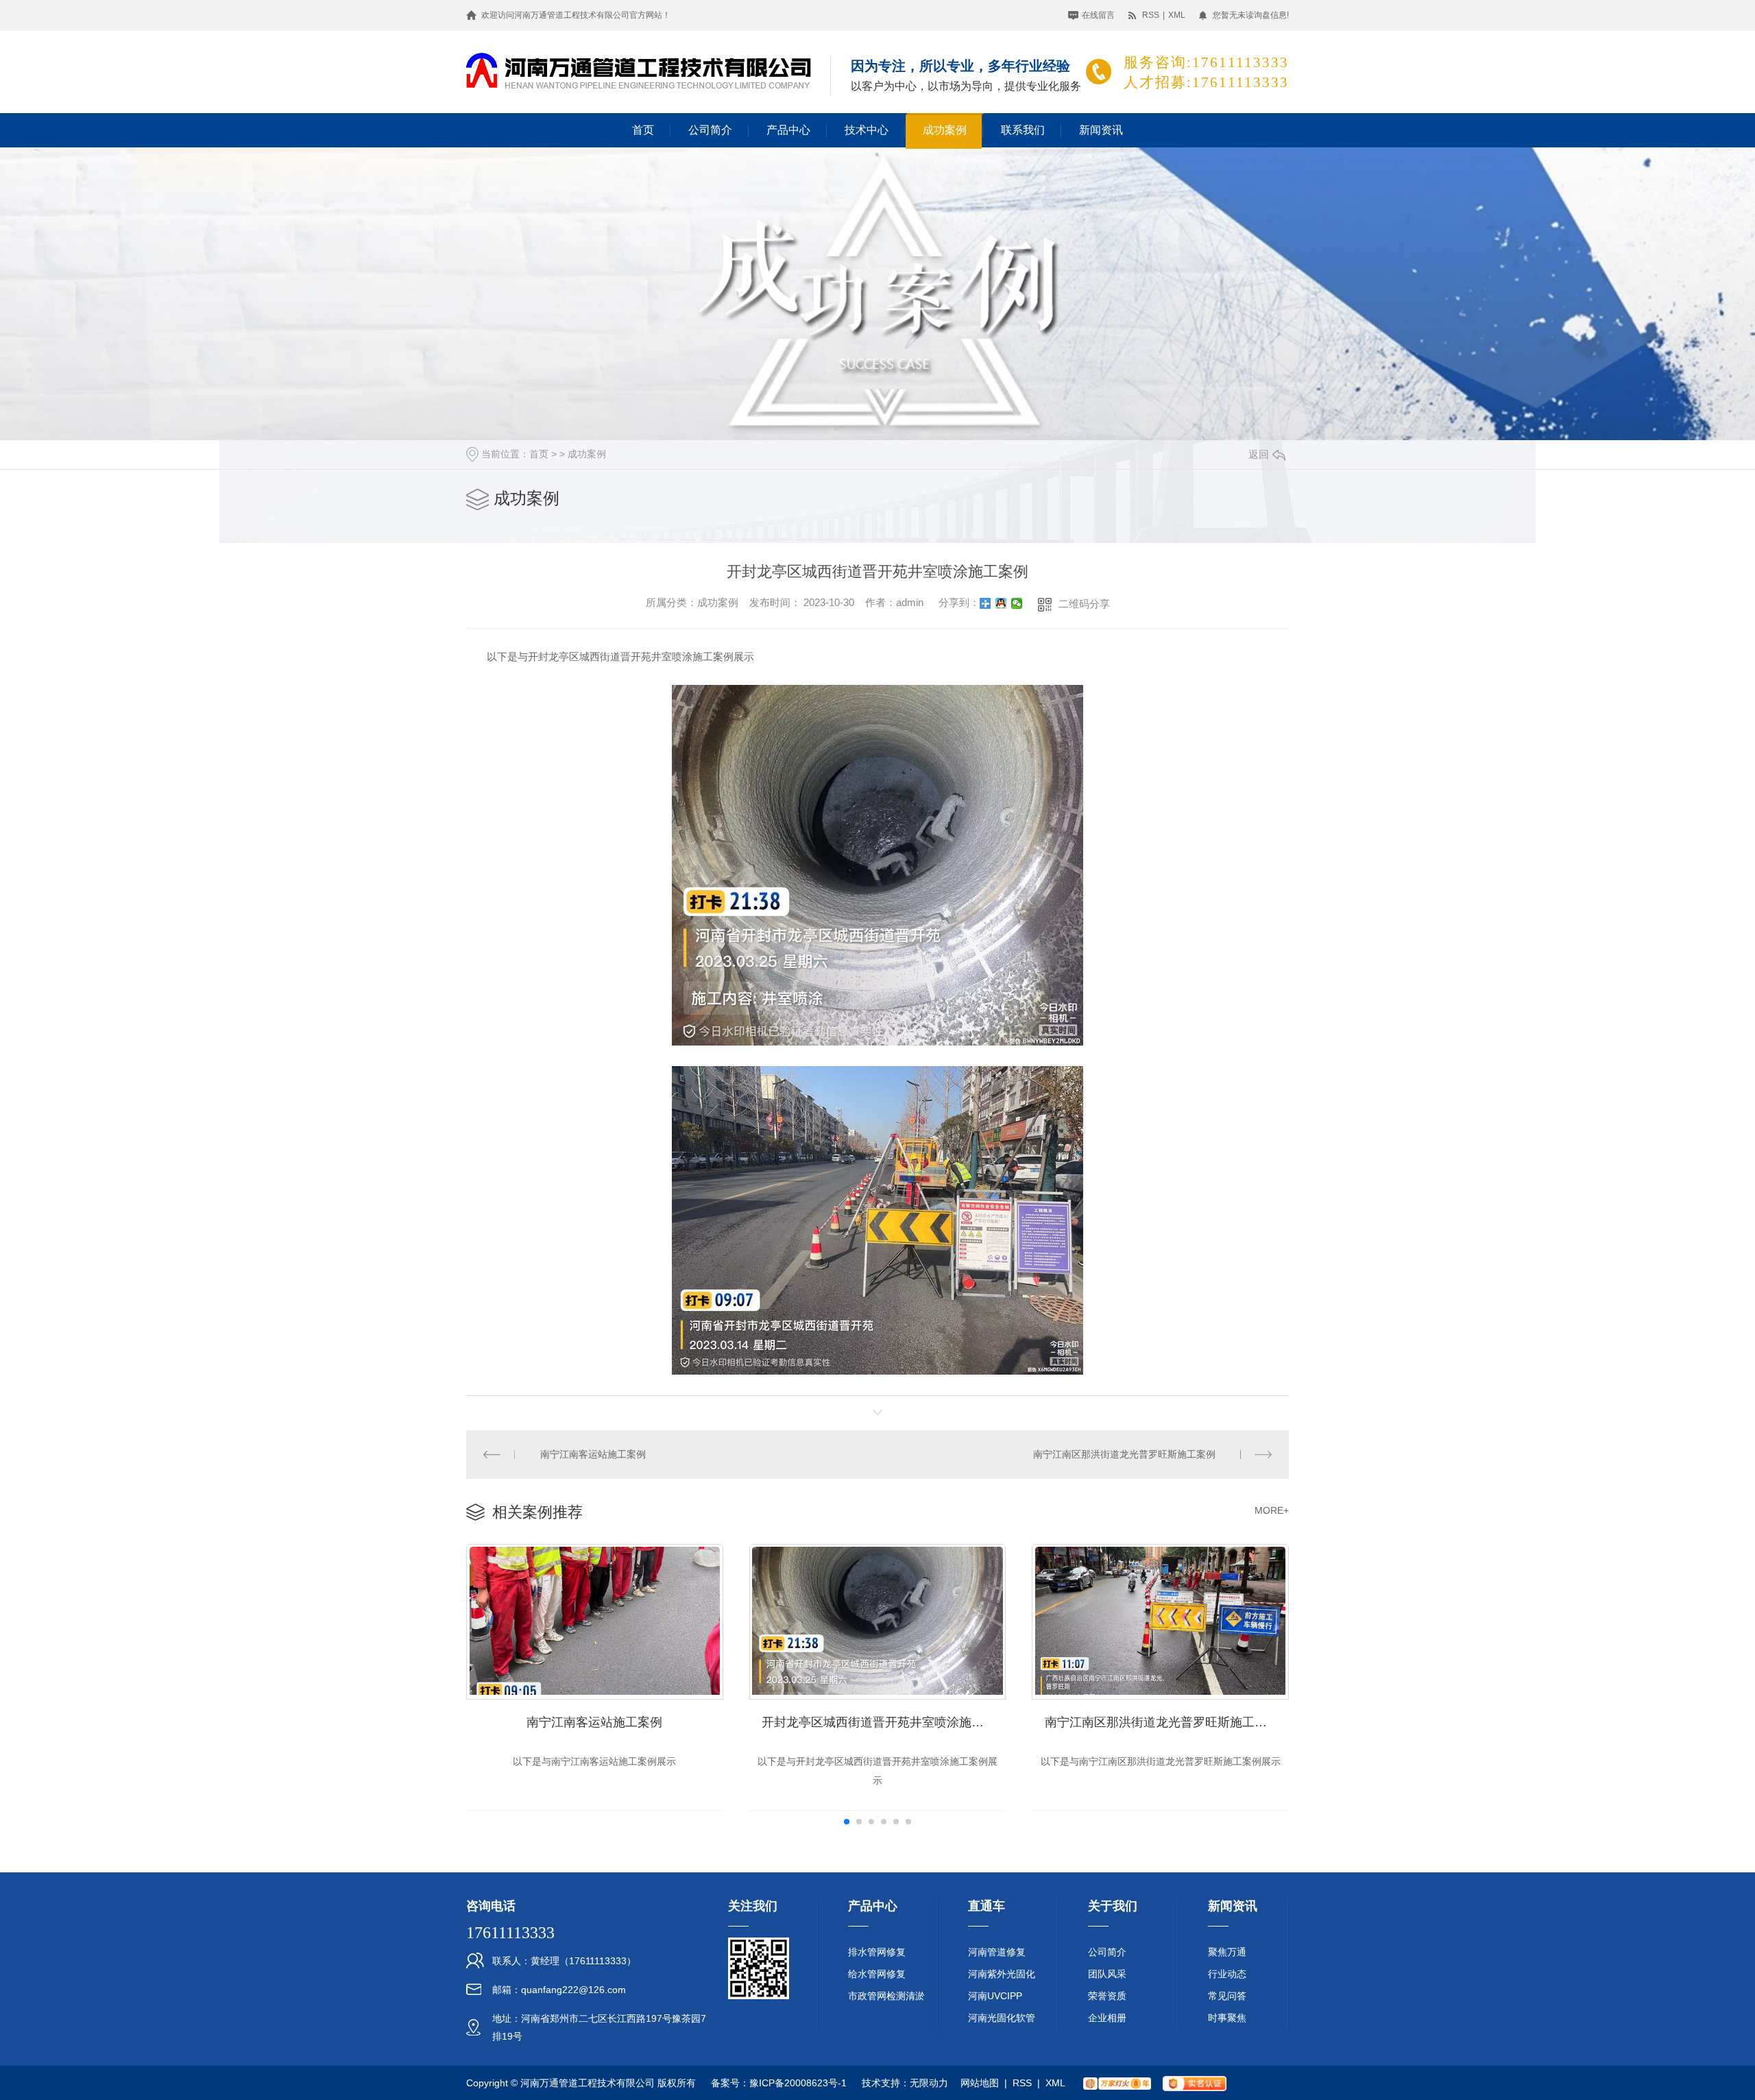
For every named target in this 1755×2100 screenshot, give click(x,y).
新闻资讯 (1101, 130)
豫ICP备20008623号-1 (798, 2083)
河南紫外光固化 (1002, 1974)
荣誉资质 (1107, 1996)
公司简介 (710, 130)
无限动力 (929, 2083)
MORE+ (1272, 1510)
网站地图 (980, 2083)
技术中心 (867, 130)
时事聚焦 (1227, 2018)
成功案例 (945, 130)
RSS (1151, 15)
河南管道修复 (997, 1952)
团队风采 (1107, 1974)
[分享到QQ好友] (1001, 603)
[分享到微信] (1017, 603)
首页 (643, 130)
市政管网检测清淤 (886, 1996)
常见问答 (1227, 1996)
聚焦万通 (1227, 1952)
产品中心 (788, 130)
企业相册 (1107, 2018)
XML (1177, 15)
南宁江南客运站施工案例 (593, 1454)
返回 (1259, 454)
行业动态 (1227, 1974)
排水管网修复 (877, 1952)
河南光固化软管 (1002, 2018)
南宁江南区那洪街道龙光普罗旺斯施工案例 (1124, 1454)
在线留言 (1098, 15)
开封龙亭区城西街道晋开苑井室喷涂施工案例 (884, 1722)
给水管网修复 (877, 1974)
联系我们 (1023, 130)
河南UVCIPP (995, 1996)
